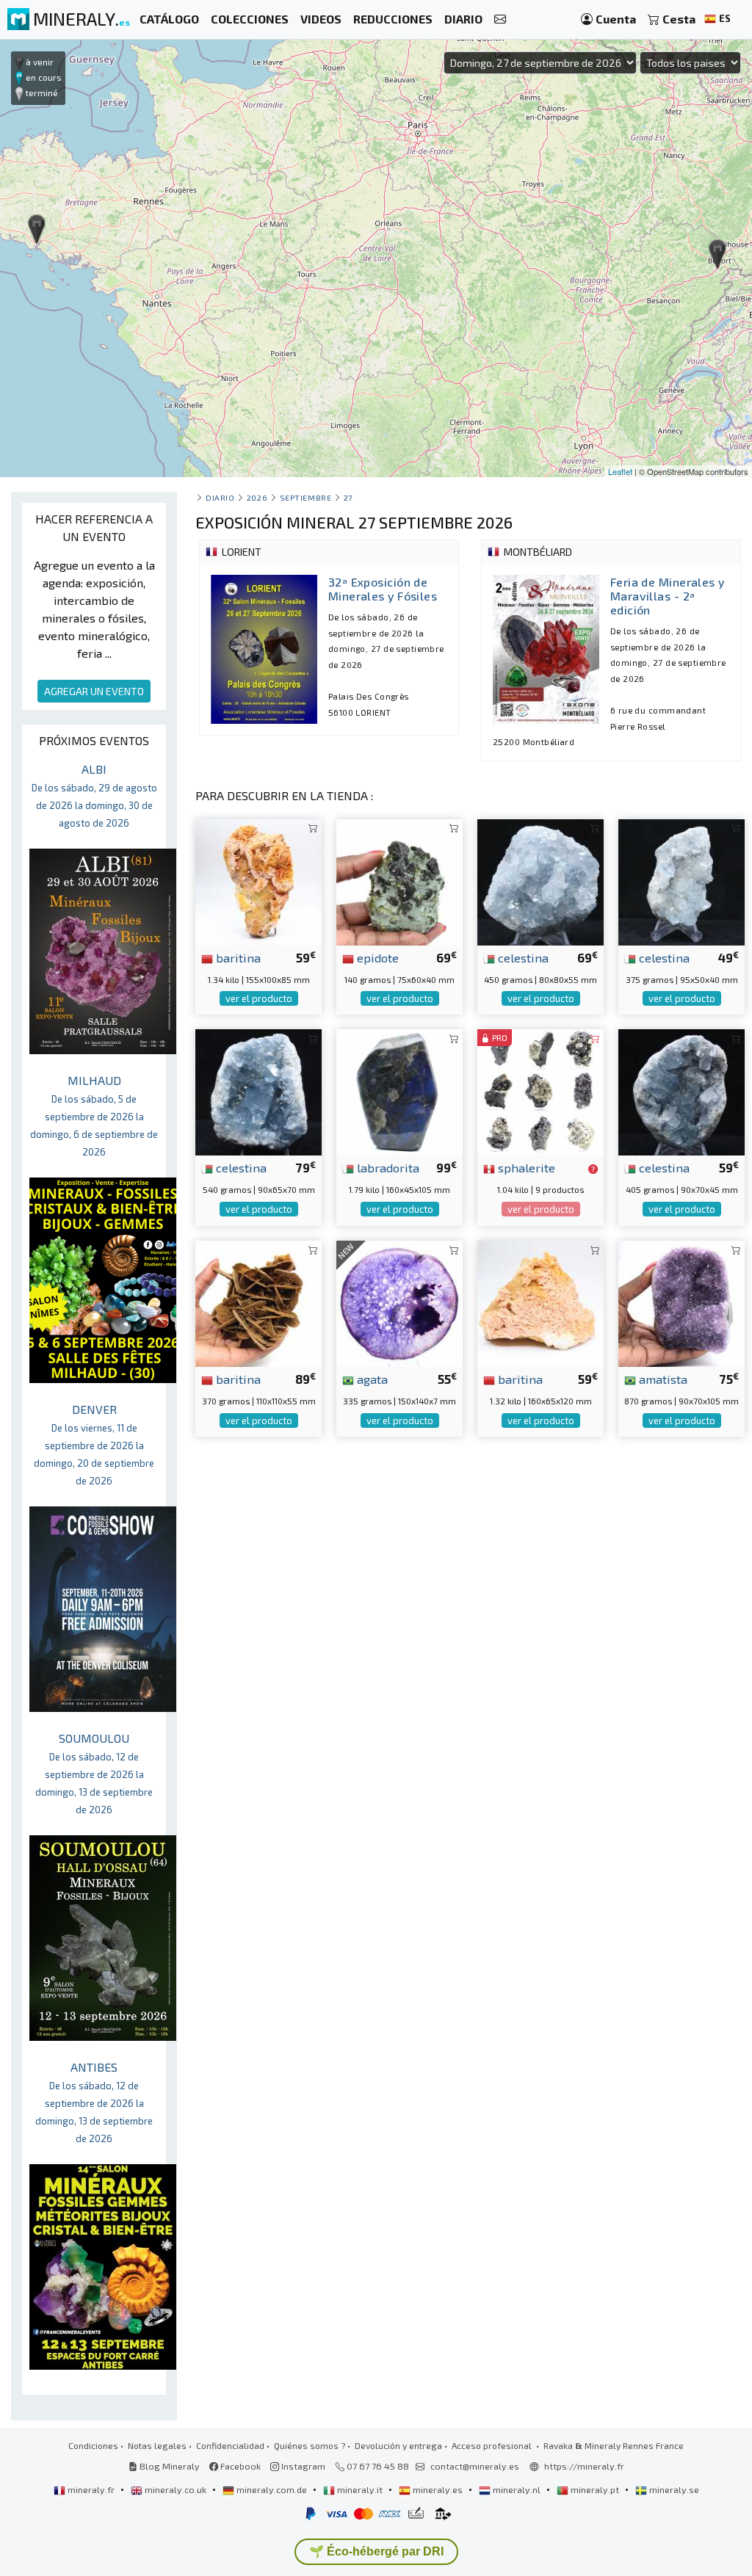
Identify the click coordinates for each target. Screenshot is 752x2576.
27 (348, 497)
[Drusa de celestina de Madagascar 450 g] (540, 881)
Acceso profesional (493, 2445)
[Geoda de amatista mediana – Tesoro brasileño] (681, 1302)
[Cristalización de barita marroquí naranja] (540, 1302)
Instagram (302, 2466)
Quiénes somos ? (310, 2445)
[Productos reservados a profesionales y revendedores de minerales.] (593, 1169)
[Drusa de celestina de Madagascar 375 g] (681, 881)
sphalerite (525, 1167)
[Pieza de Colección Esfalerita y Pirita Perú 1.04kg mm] (540, 1091)
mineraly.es (438, 2489)
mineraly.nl (517, 2489)
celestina (522, 957)
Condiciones (93, 2445)
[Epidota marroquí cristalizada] (399, 881)
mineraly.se (673, 2489)
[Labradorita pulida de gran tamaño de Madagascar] (399, 1091)
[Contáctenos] (500, 19)
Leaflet (620, 471)
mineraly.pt (595, 2489)
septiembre (305, 497)
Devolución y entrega (398, 2445)
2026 (257, 497)
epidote (376, 957)
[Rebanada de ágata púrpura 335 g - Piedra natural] (399, 1302)
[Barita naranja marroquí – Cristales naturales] (258, 881)
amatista (662, 1379)
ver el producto (259, 998)
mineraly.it (360, 2489)
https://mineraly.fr (584, 2466)
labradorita (387, 1167)
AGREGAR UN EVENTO (94, 691)
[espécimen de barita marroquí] (258, 1302)
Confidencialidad (230, 2445)
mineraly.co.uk (176, 2489)
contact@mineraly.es (475, 2466)
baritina (237, 957)
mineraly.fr (91, 2489)
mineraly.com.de (272, 2489)
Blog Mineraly (169, 2466)
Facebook (239, 2466)
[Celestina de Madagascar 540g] (258, 1091)
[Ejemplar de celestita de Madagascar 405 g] (681, 1091)
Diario (220, 497)
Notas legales (157, 2445)
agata (371, 1379)
